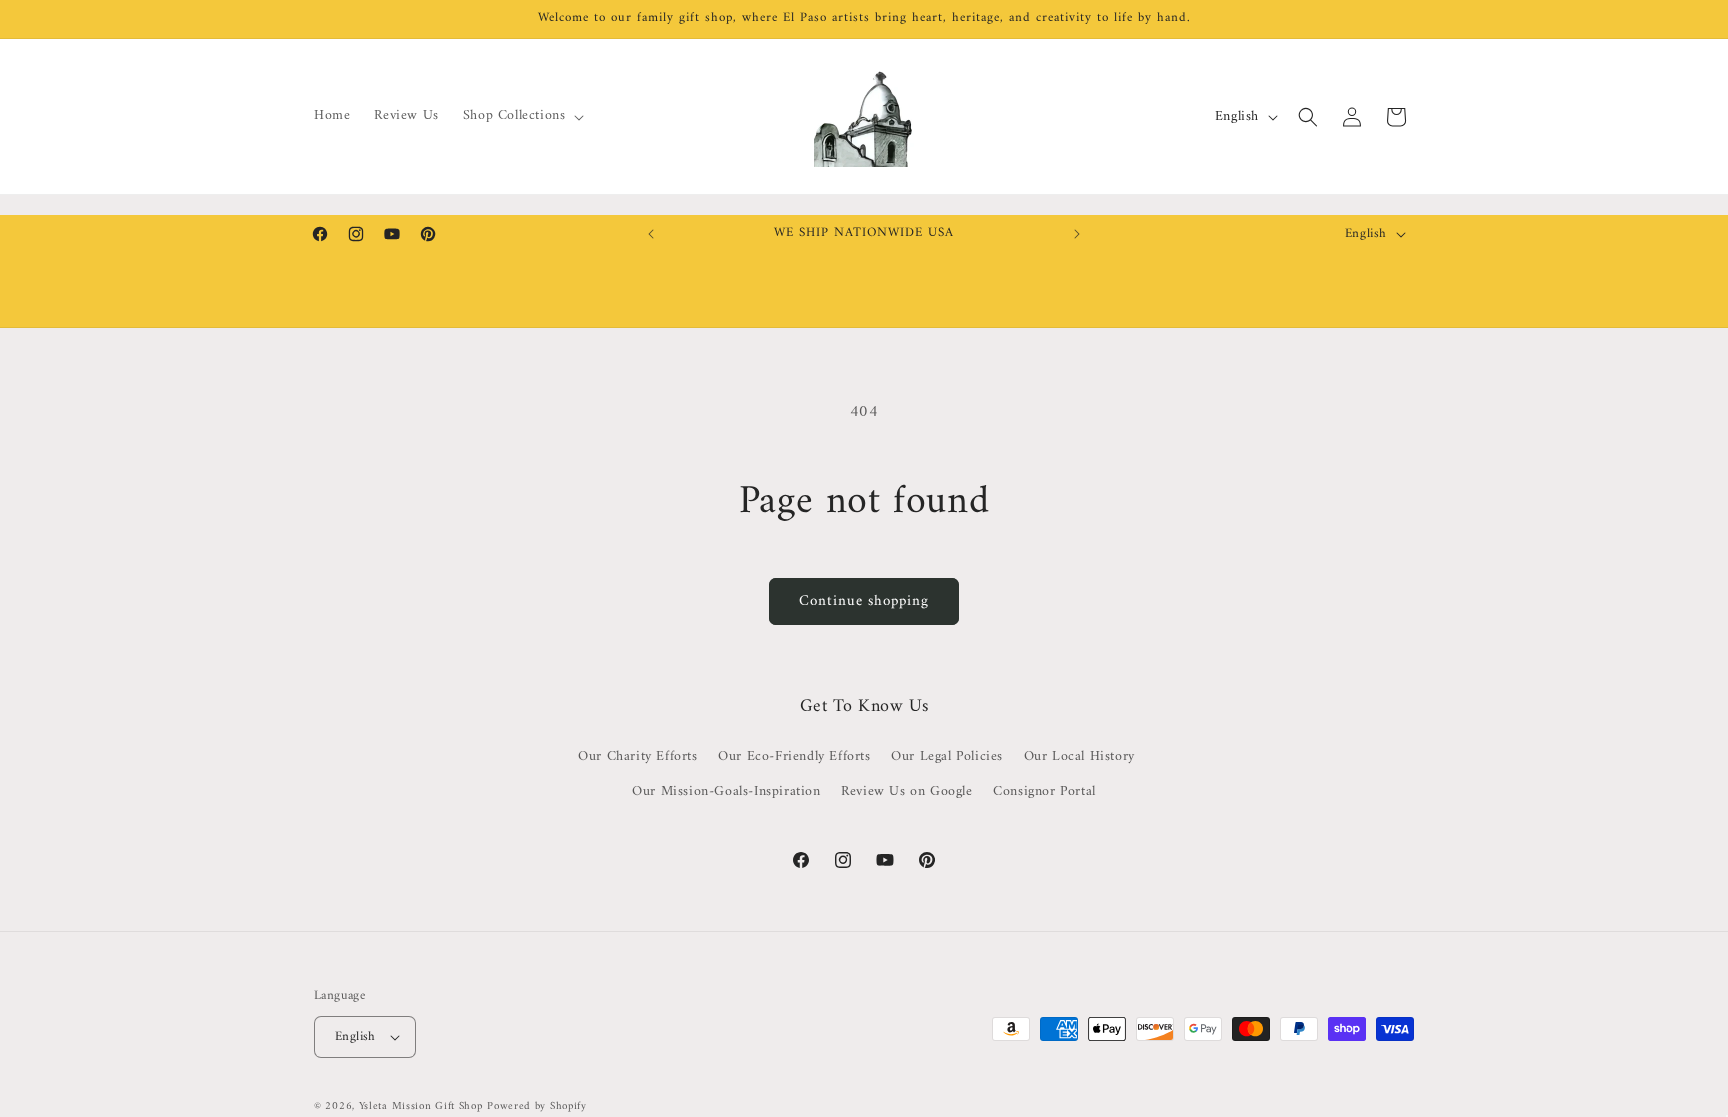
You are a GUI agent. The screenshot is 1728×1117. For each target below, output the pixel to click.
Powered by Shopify (537, 1106)
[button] (522, 116)
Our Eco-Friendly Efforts (794, 756)
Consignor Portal (1044, 791)
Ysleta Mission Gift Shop (421, 1106)
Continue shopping (864, 601)
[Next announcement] (1077, 234)
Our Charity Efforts (637, 756)
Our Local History (1079, 756)
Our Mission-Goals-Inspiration (726, 791)
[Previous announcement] (651, 234)
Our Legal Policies (947, 756)
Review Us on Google (906, 791)
